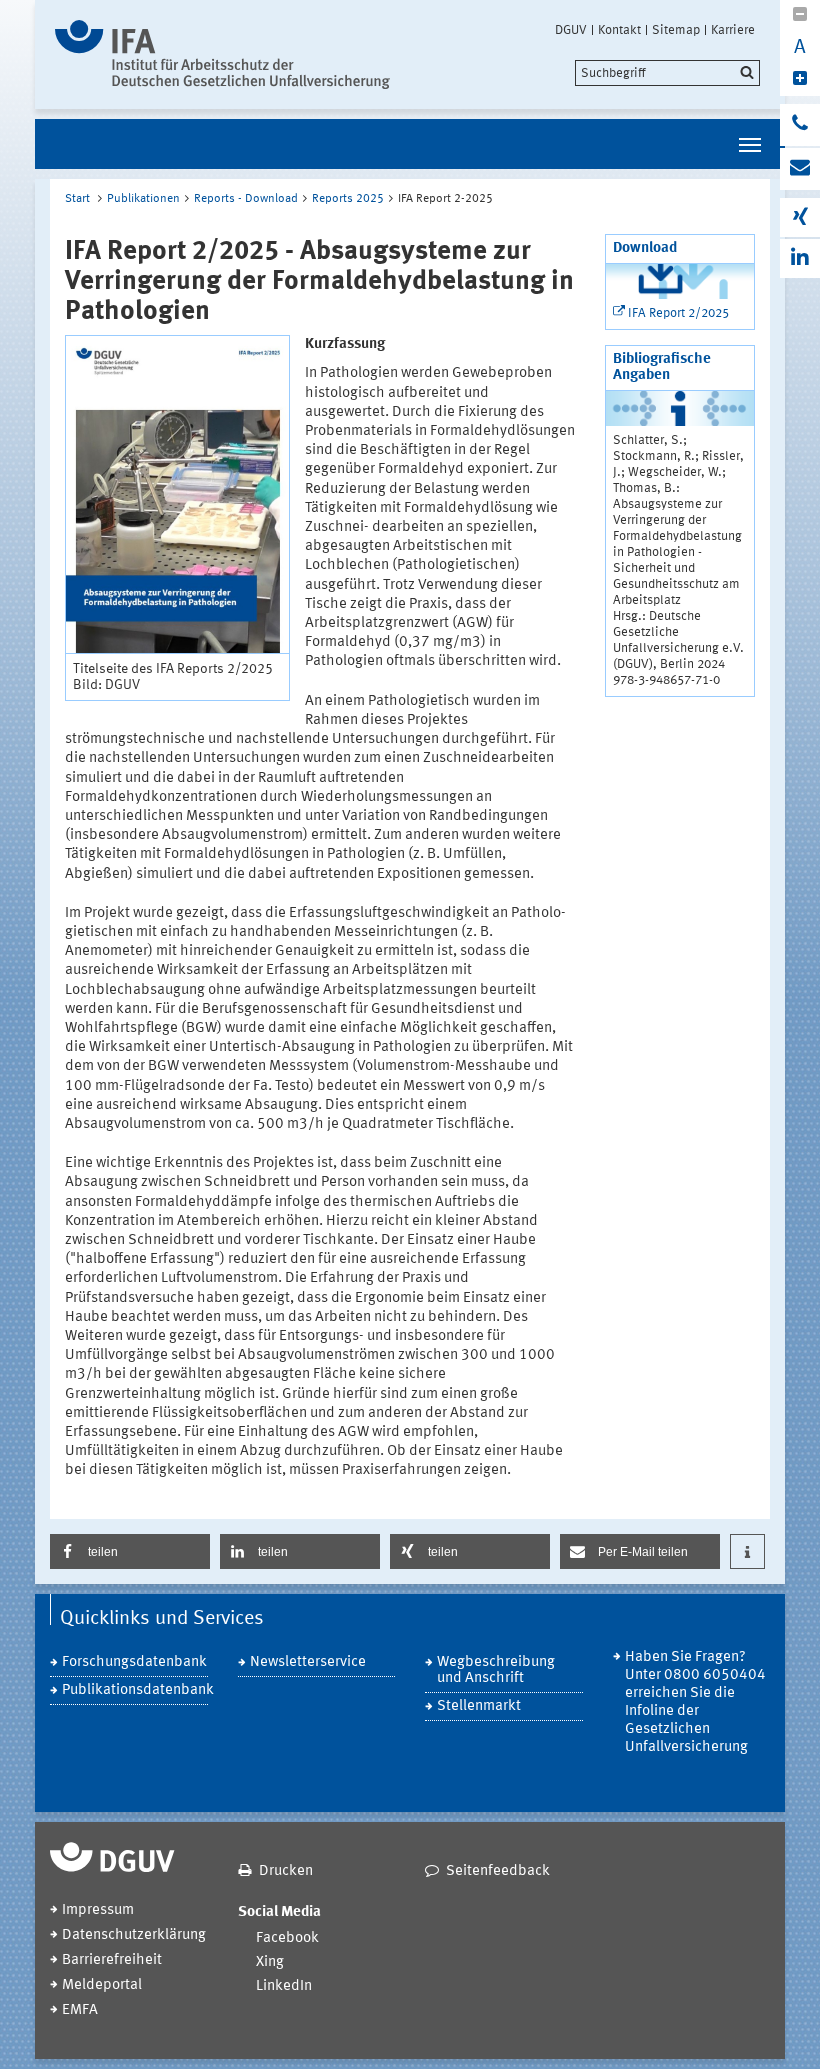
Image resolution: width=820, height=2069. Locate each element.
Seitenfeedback (498, 1871)
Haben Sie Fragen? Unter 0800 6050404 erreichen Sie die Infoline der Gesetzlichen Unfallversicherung (695, 1702)
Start (77, 199)
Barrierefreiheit (112, 1960)
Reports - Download (246, 199)
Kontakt (619, 30)
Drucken (286, 1871)
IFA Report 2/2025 (678, 313)
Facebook (287, 1938)
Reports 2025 (348, 199)
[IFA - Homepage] (222, 54)
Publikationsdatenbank (135, 1690)
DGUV (571, 30)
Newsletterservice (308, 1662)
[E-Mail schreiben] (800, 169)
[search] (667, 73)
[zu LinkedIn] (800, 258)
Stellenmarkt (479, 1706)
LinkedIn (284, 1986)
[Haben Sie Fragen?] (800, 125)
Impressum (98, 1910)
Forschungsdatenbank (134, 1662)
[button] (130, 1551)
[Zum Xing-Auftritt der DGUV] (800, 217)
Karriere (733, 30)
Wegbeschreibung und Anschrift (496, 1670)
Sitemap (676, 30)
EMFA (80, 2010)
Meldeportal (102, 1985)
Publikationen (143, 199)
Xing (270, 1962)
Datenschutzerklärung (134, 1935)
